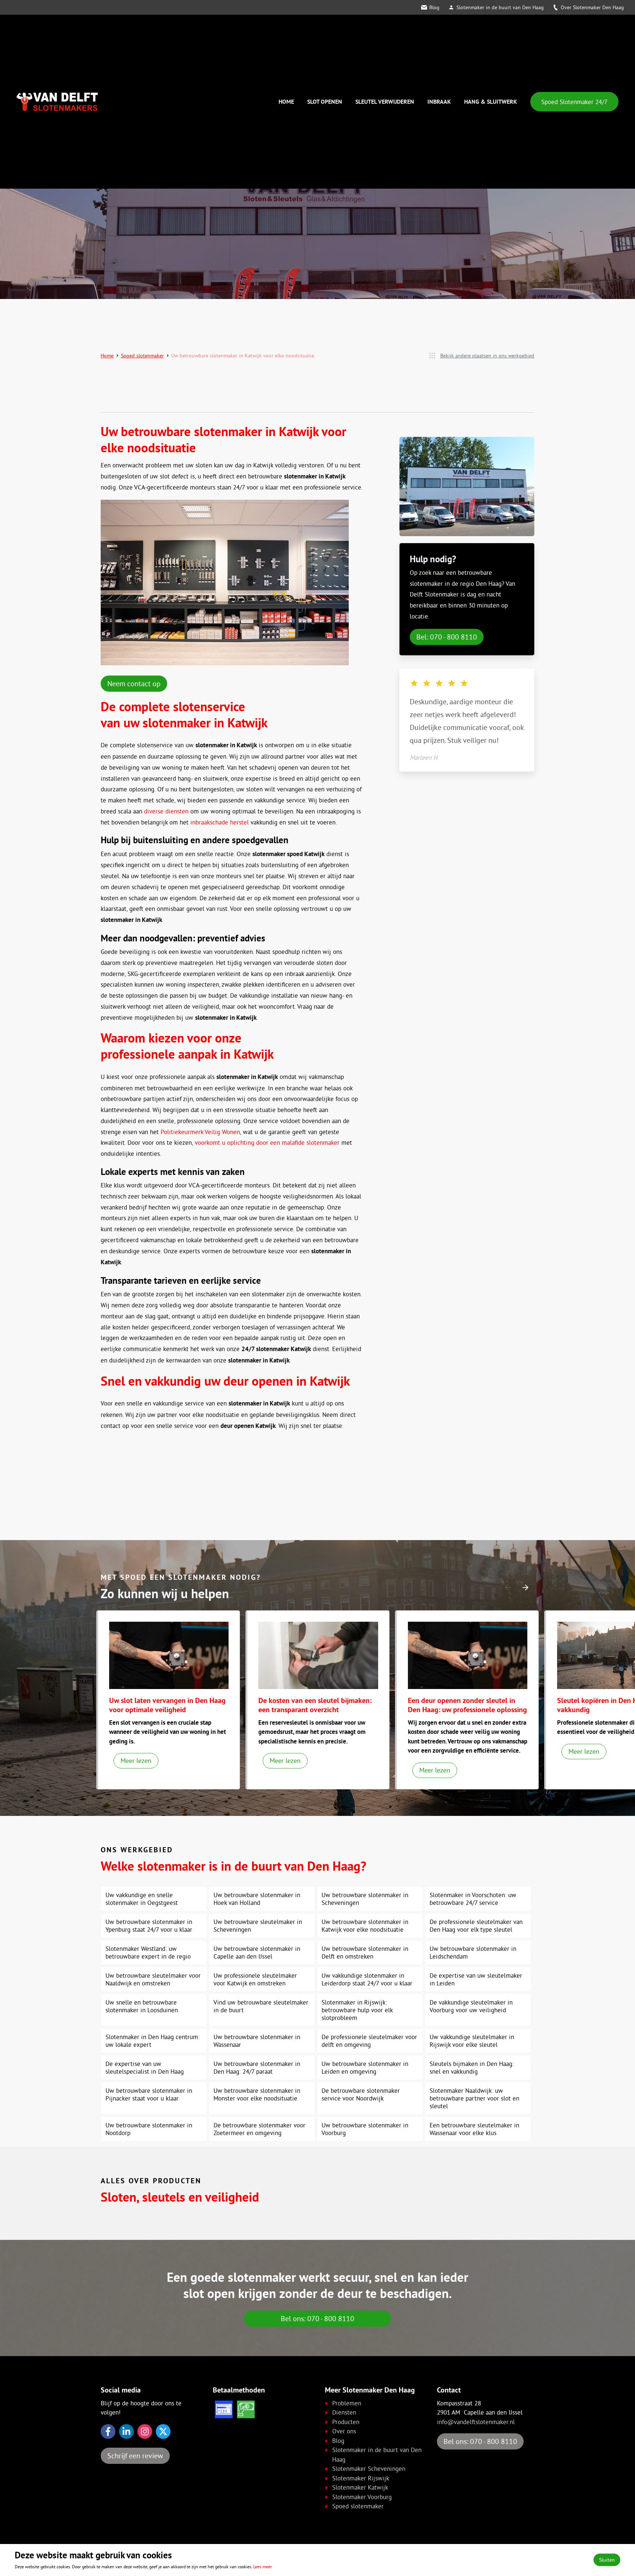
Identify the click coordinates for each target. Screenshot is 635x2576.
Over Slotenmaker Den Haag (592, 7)
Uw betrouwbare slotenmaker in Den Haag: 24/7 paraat (257, 2067)
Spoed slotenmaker (142, 356)
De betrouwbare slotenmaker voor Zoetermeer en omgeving (259, 2129)
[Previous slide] (508, 1588)
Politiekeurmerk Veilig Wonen (200, 1132)
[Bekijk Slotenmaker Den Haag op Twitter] (163, 2431)
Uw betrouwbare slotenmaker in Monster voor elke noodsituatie (257, 2094)
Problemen (347, 2403)
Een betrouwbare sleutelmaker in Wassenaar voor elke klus (474, 2129)
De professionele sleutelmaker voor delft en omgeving (369, 2041)
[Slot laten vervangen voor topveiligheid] (169, 1655)
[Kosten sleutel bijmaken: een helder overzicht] (318, 1655)
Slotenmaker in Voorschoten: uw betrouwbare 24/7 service (473, 1899)
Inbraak (439, 102)
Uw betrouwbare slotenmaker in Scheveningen (365, 1899)
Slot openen (325, 102)
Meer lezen (136, 1761)
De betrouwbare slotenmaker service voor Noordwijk (361, 2094)
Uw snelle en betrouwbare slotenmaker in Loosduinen (142, 2006)
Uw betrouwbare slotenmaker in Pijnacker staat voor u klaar (149, 2094)
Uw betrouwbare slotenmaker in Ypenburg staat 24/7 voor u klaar (149, 1925)
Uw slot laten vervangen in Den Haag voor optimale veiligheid (167, 1705)
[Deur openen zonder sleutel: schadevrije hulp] (468, 1655)
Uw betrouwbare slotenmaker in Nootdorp (149, 2129)
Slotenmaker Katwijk (360, 2487)
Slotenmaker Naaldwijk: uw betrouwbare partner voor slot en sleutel (474, 2098)
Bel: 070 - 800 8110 (447, 637)
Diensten (344, 2412)
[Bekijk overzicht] (432, 356)
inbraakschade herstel (220, 822)
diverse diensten (166, 811)
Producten (346, 2422)
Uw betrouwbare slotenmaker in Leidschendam (473, 1952)
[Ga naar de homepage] (57, 102)
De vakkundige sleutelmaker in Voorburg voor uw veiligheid (471, 2006)
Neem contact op (134, 683)
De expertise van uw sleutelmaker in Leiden (476, 1979)
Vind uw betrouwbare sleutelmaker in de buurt (261, 2006)
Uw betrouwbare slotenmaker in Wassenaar (257, 2041)
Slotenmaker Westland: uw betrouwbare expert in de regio (148, 1952)
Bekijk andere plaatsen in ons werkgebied (487, 356)
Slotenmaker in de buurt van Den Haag (500, 7)
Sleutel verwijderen (385, 102)
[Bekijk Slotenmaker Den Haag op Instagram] (145, 2431)
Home (286, 102)
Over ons (344, 2431)
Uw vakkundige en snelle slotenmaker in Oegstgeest (142, 1899)
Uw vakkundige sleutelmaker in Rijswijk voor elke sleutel (472, 2041)
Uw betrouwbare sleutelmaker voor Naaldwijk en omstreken (153, 1979)
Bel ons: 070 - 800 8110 (317, 2318)
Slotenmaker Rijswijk (361, 2478)
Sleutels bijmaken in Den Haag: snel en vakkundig (472, 2067)
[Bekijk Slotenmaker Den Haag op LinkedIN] (126, 2431)
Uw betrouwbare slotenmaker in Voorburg (365, 2129)
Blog (434, 7)
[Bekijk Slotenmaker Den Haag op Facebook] (108, 2431)
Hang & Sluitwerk (491, 102)
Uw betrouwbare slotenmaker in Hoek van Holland (257, 1899)
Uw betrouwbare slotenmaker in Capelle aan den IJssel (257, 1952)
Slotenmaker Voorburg (362, 2497)
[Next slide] (525, 1588)
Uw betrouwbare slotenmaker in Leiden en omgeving (365, 2067)
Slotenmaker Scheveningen (369, 2468)
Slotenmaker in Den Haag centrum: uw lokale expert (153, 2041)
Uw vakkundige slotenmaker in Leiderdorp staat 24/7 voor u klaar (367, 1979)
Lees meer (263, 2567)
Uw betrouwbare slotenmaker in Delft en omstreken (365, 1952)
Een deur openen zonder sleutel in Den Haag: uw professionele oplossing (467, 1705)
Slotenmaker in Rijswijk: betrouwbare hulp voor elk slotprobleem (357, 2010)
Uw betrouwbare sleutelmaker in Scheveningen (258, 1925)
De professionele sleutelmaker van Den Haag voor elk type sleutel (476, 1925)
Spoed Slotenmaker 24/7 (574, 102)
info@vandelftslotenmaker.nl (476, 2422)
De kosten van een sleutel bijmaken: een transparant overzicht (315, 1705)
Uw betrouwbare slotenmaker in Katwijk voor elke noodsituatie (365, 1925)
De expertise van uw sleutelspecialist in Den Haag (145, 2067)
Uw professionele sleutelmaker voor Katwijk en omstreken (255, 1979)
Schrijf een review (135, 2456)
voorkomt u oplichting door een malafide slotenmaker (267, 1142)
